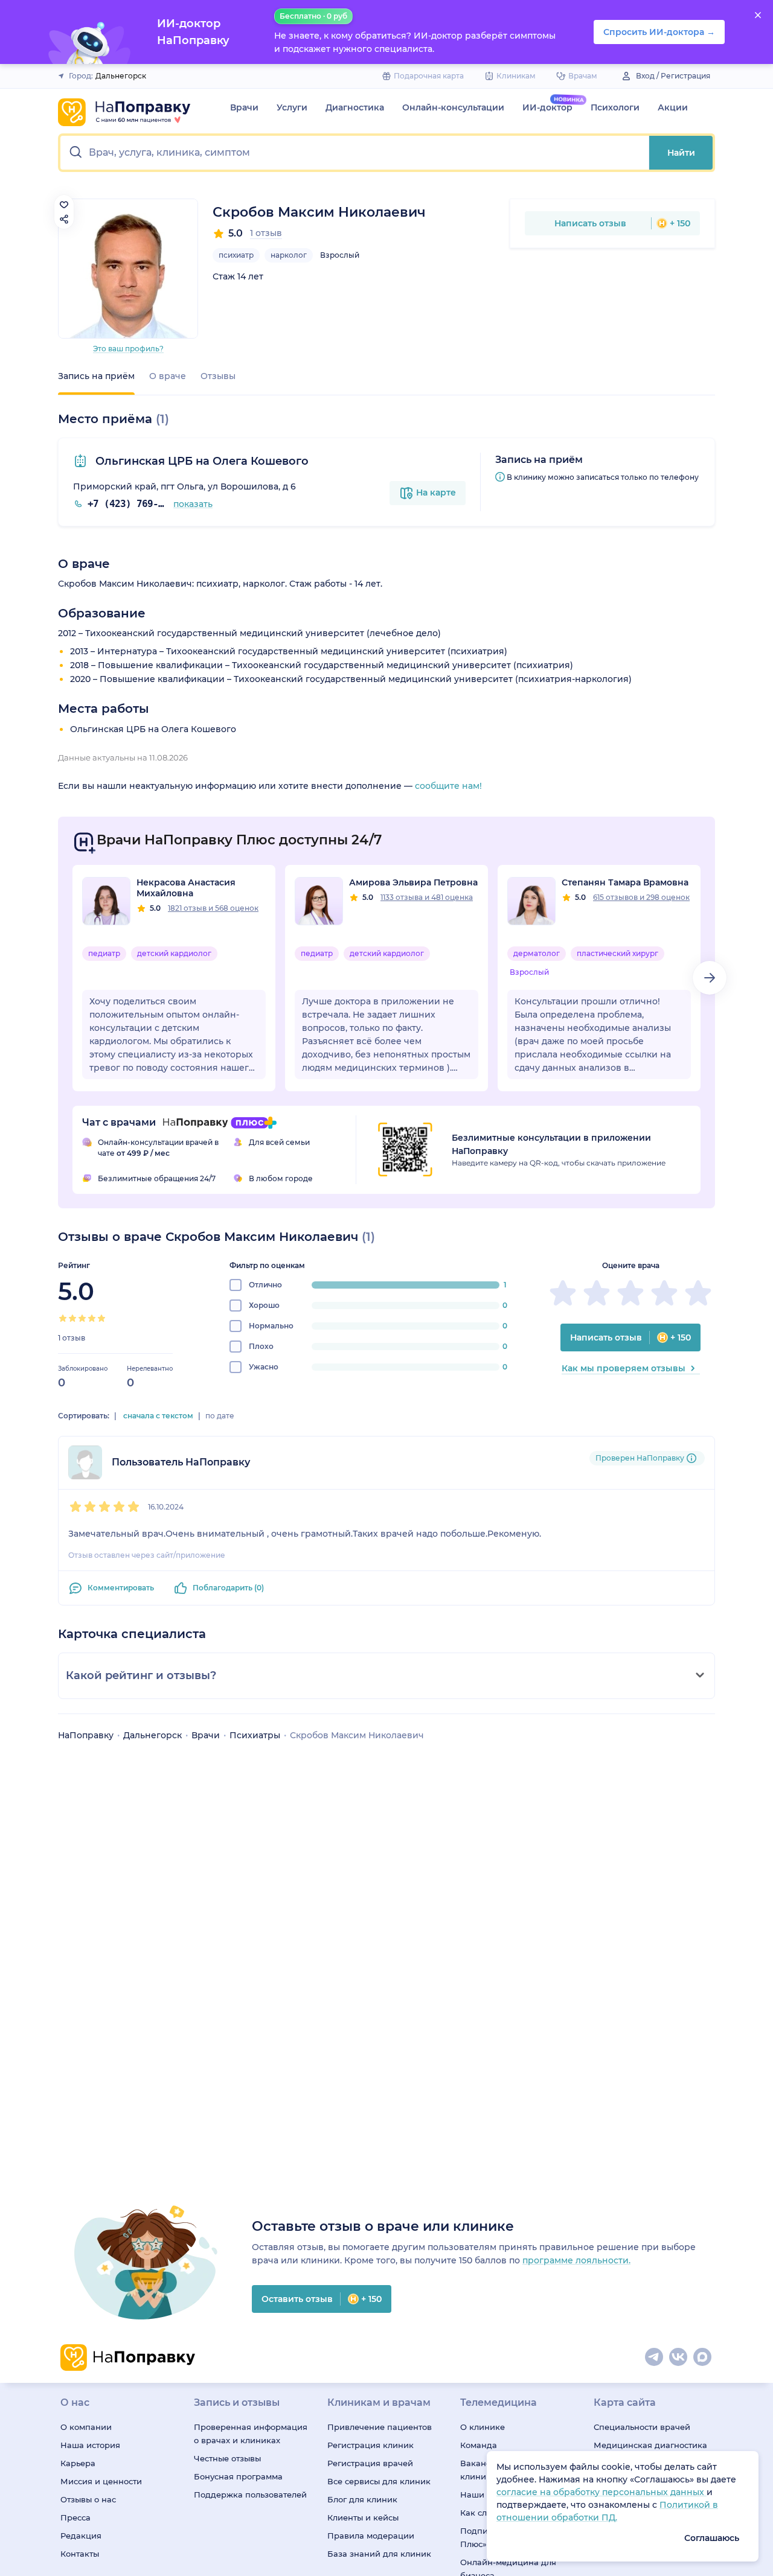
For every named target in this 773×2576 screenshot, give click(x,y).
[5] (101, 1318)
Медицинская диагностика (650, 2445)
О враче (168, 376)
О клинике (483, 2427)
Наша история (90, 2445)
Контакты (80, 2554)
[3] (82, 1318)
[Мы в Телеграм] (655, 2358)
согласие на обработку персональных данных (601, 2492)
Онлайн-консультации (453, 107)
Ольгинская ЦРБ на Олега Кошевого (200, 461)
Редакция (81, 2536)
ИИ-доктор (547, 107)
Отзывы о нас (88, 2499)
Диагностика (355, 107)
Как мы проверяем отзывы (624, 1368)
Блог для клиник (362, 2499)
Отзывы (218, 376)
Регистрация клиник (370, 2445)
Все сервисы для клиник (379, 2481)
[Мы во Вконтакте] (679, 2358)
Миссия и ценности (101, 2481)
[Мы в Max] (703, 2358)
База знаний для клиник (379, 2554)
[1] (63, 1318)
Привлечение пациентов (380, 2427)
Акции (673, 107)
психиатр (236, 255)
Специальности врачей (642, 2427)
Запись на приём (96, 376)
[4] (92, 1318)
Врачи (244, 107)
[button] (355, 153)
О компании (86, 2427)
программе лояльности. (576, 2260)
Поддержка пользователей (250, 2495)
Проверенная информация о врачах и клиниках (251, 2434)
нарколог (289, 255)
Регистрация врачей (370, 2463)
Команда (479, 2445)
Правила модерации (371, 2536)
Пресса (75, 2517)
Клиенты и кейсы (363, 2517)
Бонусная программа (238, 2476)
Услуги (292, 107)
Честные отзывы (227, 2458)
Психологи (615, 107)
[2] (72, 1318)
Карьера (78, 2463)
